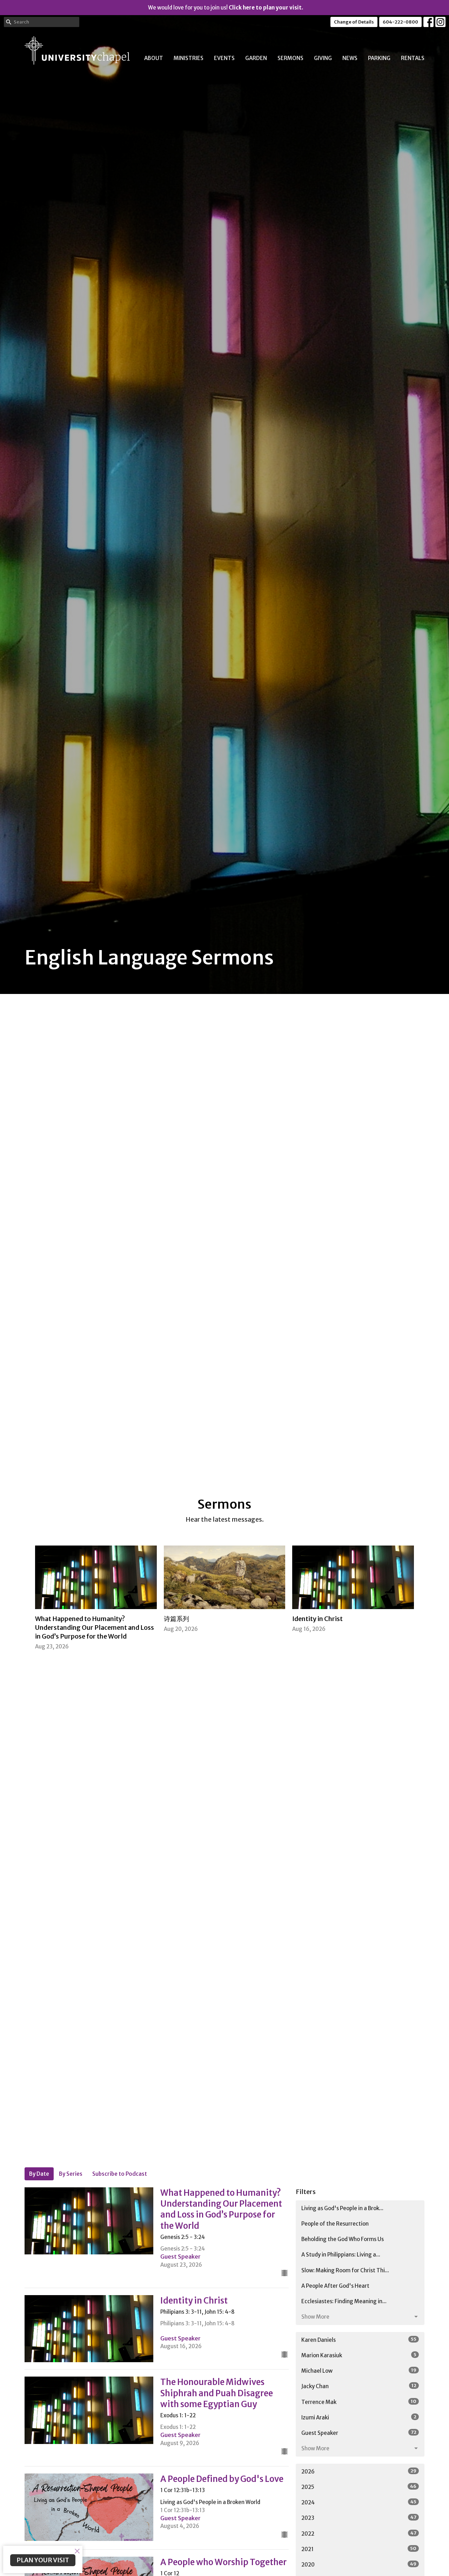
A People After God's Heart (335, 2286)
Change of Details (354, 22)
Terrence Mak (359, 2402)
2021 (359, 2549)
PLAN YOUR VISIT (43, 2560)
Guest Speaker (359, 2433)
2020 (359, 2564)
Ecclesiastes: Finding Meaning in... (344, 2301)
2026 (359, 2471)
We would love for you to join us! (226, 8)
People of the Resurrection (335, 2224)
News (350, 58)
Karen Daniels (359, 2340)
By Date (39, 2174)
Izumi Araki (359, 2417)
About (154, 58)
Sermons (290, 58)
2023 (359, 2518)
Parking (379, 58)
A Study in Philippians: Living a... (341, 2255)
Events (224, 58)
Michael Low (359, 2371)
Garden (256, 58)
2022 (359, 2534)
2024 (359, 2502)
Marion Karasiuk (359, 2355)
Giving (323, 58)
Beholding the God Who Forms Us (343, 2239)
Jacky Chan (359, 2386)
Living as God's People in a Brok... (342, 2208)
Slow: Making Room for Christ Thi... (345, 2270)
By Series (71, 2174)
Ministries (189, 58)
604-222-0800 (400, 22)
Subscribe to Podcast (120, 2174)
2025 (359, 2487)
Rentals (413, 58)
